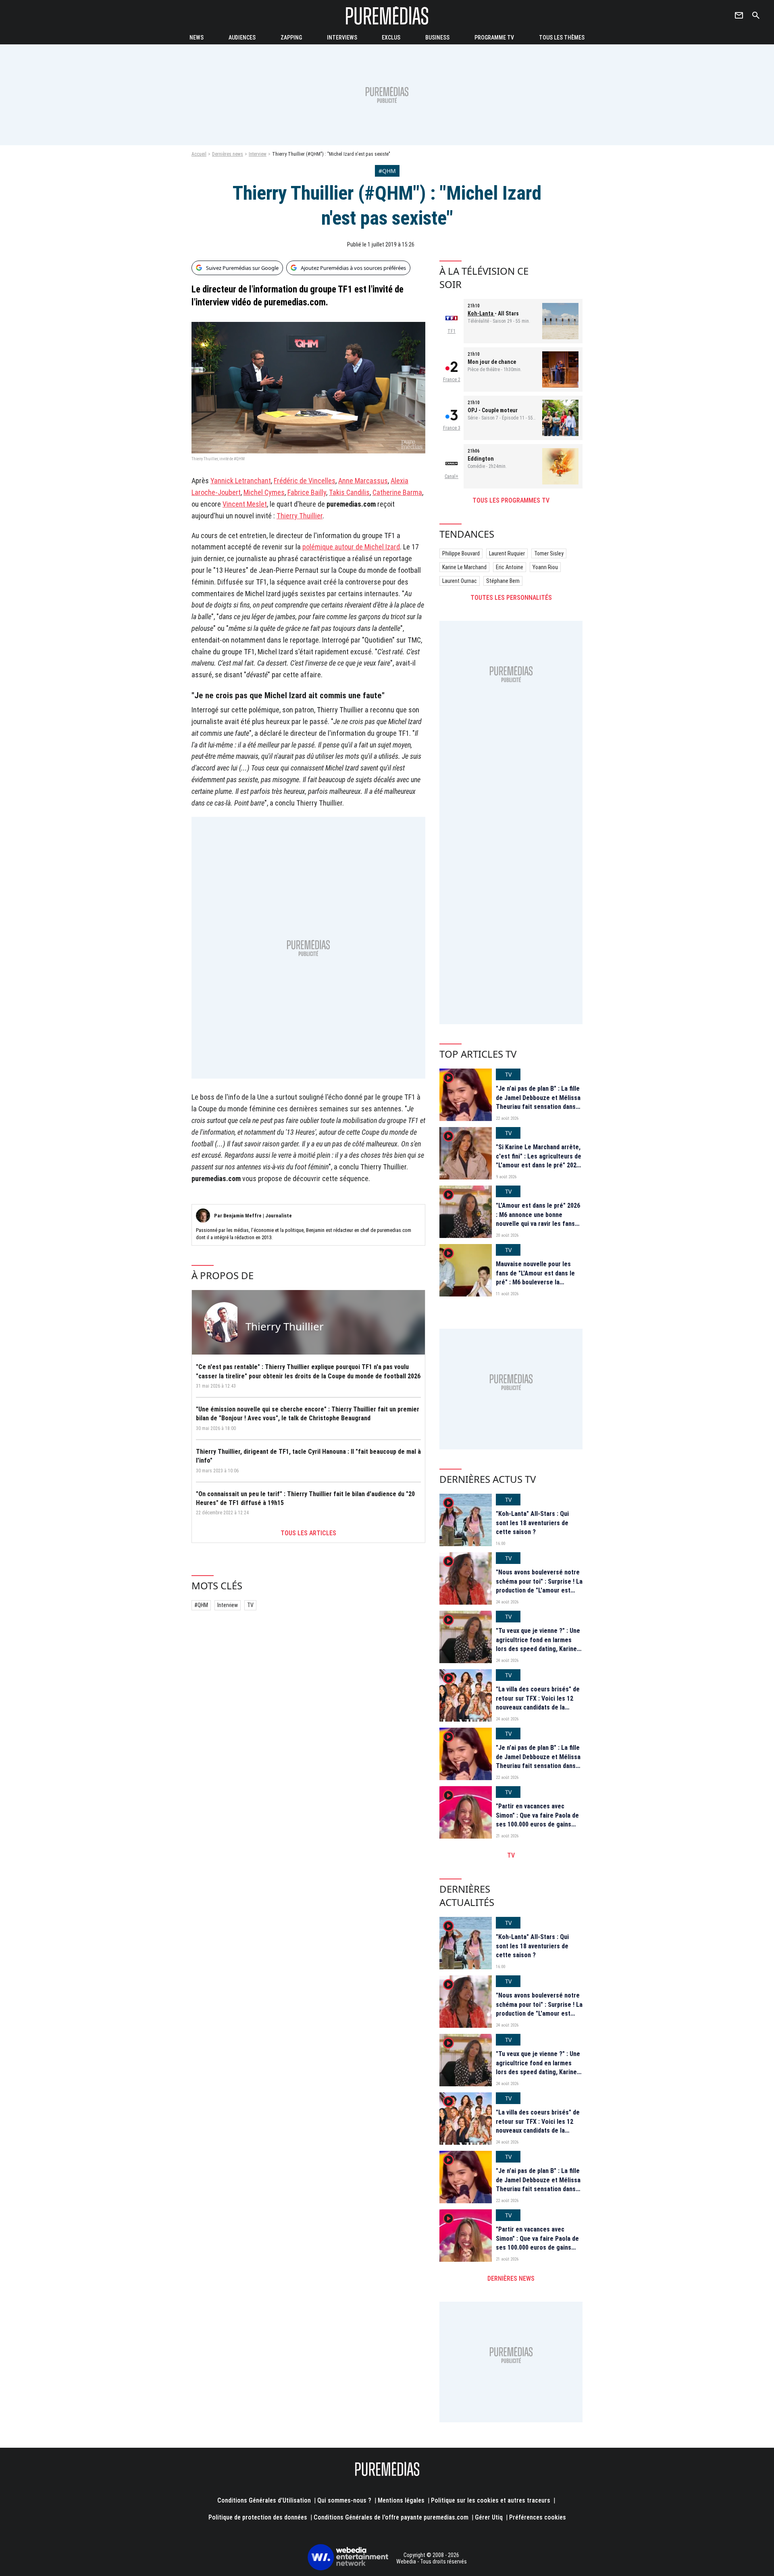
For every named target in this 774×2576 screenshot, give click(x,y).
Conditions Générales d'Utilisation (264, 2500)
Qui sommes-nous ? (344, 2500)
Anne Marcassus (363, 481)
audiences (242, 38)
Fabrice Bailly (307, 492)
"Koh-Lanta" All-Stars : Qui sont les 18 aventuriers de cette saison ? (532, 1523)
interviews (342, 38)
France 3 (452, 428)
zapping (291, 38)
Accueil (199, 154)
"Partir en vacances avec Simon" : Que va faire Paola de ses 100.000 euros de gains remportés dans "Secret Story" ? (539, 1824)
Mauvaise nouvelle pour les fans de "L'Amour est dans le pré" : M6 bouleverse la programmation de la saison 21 (538, 1278)
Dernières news (228, 154)
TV (250, 1605)
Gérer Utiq (489, 2517)
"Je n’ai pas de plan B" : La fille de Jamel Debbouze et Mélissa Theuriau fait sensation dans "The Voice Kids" (538, 1102)
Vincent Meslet (245, 504)
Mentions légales (401, 2500)
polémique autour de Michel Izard (351, 547)
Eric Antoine (510, 567)
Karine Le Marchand (464, 567)
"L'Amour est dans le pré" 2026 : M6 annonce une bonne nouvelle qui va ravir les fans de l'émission (538, 1219)
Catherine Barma (397, 492)
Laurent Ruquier (507, 553)
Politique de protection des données (258, 2517)
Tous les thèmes (562, 38)
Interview (258, 154)
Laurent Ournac (460, 581)
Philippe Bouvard (461, 553)
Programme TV (494, 38)
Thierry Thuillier (300, 516)
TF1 (451, 331)
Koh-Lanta (481, 313)
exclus (391, 38)
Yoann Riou (545, 567)
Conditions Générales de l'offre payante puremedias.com (391, 2517)
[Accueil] (387, 16)
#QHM (201, 1605)
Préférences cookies (538, 2517)
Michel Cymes (264, 492)
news (197, 38)
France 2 (452, 380)
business (437, 38)
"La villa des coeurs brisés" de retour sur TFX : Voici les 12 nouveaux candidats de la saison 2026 (538, 1703)
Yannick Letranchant (241, 481)
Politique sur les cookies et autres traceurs (491, 2500)
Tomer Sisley (549, 553)
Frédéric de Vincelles (305, 481)
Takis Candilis (349, 492)
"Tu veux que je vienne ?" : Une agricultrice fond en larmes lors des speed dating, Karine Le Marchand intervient (538, 1644)
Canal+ (451, 476)
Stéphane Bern (503, 581)
